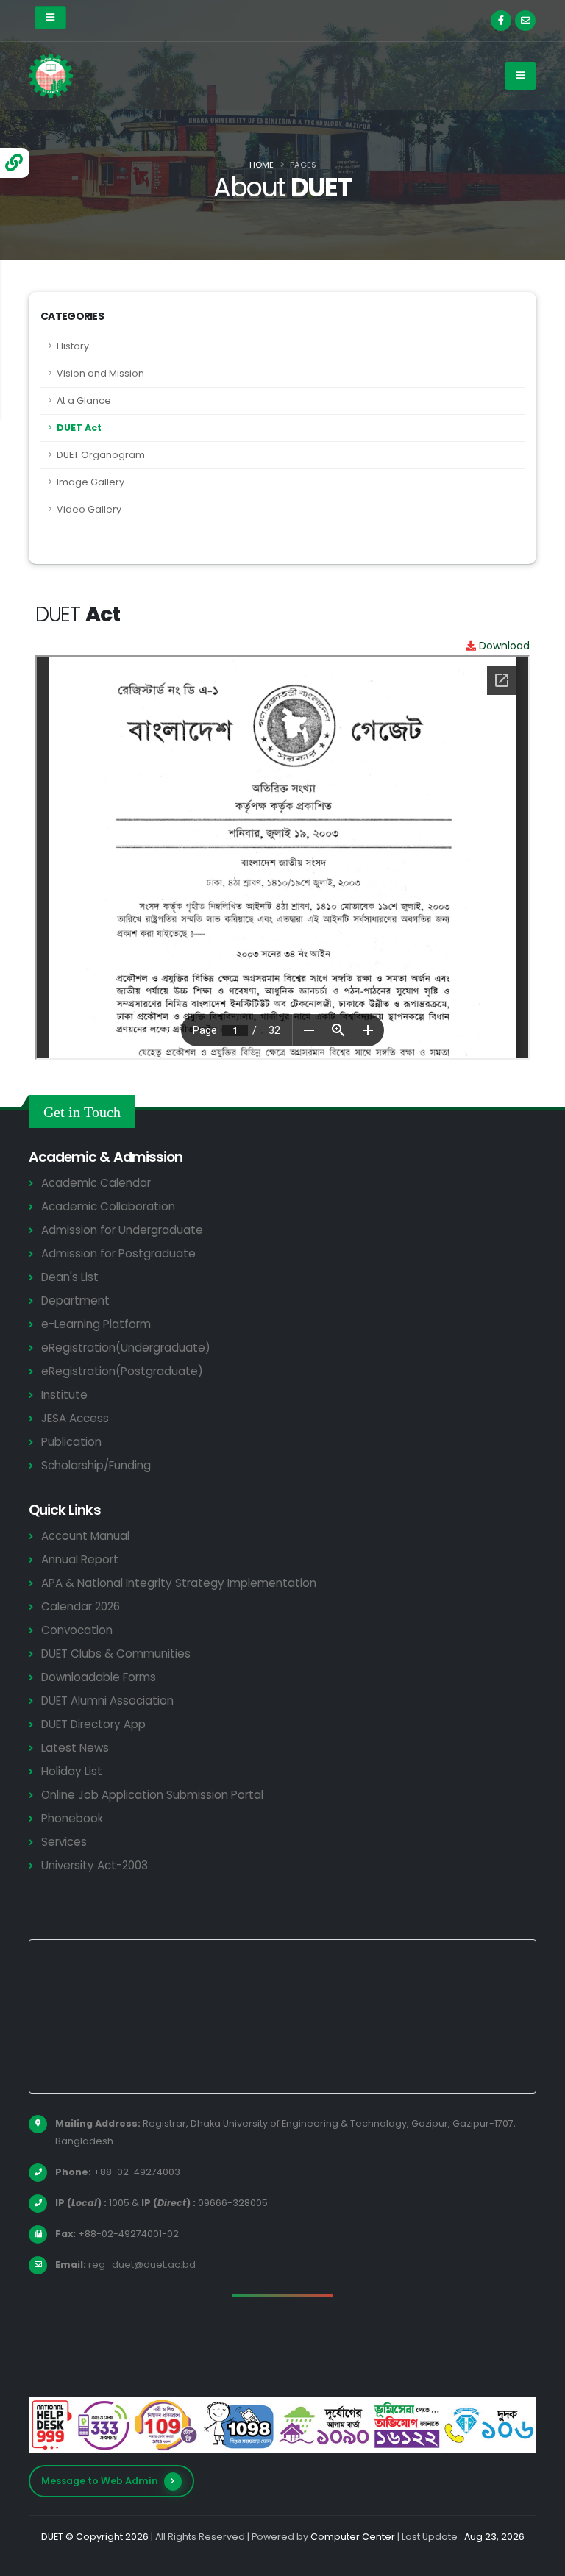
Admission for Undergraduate (122, 1230)
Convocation (77, 1630)
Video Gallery (89, 509)
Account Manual (85, 1536)
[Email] (525, 21)
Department (75, 1301)
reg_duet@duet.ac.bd (142, 2265)
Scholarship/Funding (96, 1465)
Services (64, 1842)
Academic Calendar (96, 1183)
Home (262, 165)
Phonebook (72, 1818)
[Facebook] (501, 21)
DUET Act (79, 428)
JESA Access (75, 1418)
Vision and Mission (100, 373)
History (73, 346)
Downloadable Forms (99, 1677)
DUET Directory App (93, 1724)
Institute (64, 1395)
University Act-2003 (95, 1865)
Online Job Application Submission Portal (152, 1795)
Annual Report (80, 1559)
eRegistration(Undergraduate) (126, 1348)
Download (503, 646)
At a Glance (84, 400)
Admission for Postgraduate (118, 1253)
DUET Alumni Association (107, 1701)
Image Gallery (90, 482)
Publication (71, 1442)
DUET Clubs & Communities (116, 1653)
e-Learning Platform (96, 1324)
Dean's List (70, 1277)
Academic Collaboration (108, 1206)
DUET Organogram (101, 455)
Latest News (75, 1748)
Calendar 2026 (81, 1606)
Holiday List (72, 1771)
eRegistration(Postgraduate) (122, 1371)
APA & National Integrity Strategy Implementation (179, 1583)
